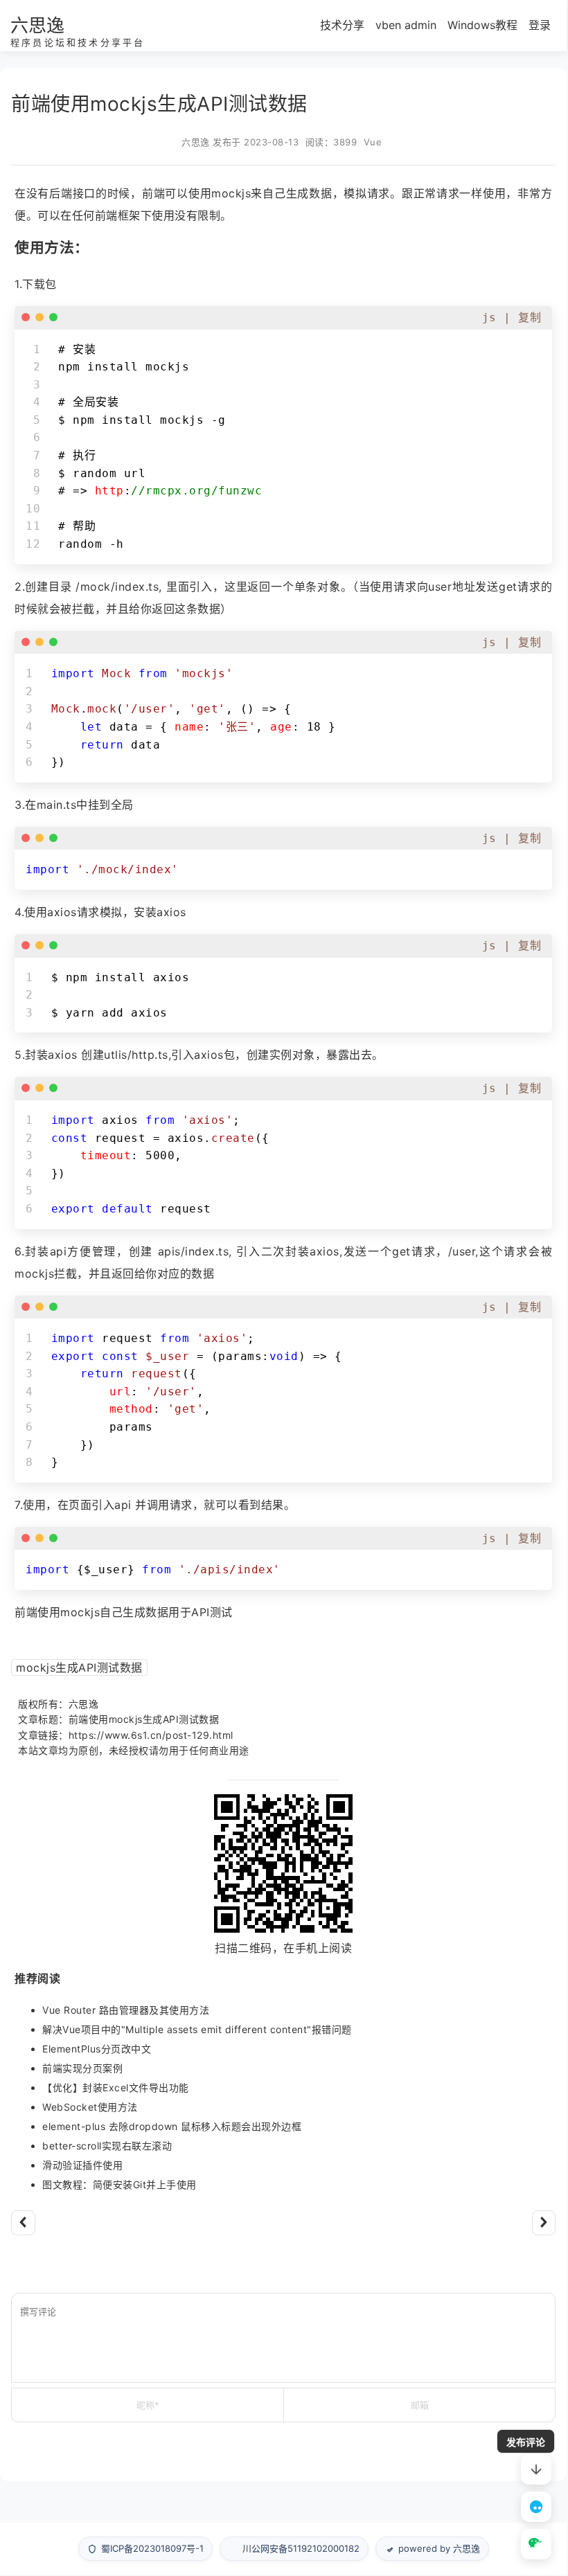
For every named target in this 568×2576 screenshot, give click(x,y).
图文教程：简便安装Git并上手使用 (119, 2184)
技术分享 (342, 25)
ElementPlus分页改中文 (97, 2049)
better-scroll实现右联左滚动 (107, 2146)
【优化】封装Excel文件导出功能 (116, 2087)
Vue (373, 142)
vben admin (406, 25)
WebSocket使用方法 (90, 2107)
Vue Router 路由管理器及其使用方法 (126, 2010)
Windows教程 (482, 25)
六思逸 (37, 25)
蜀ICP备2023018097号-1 (152, 2548)
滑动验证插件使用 (82, 2165)
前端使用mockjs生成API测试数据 (144, 1719)
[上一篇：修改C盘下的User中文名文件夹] (23, 2223)
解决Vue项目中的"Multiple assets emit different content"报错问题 (197, 2029)
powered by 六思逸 (439, 2548)
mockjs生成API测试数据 (79, 1667)
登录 (540, 25)
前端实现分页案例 (82, 2068)
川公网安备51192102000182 (301, 2548)
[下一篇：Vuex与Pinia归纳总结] (544, 2223)
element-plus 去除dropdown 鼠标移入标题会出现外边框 (172, 2126)
